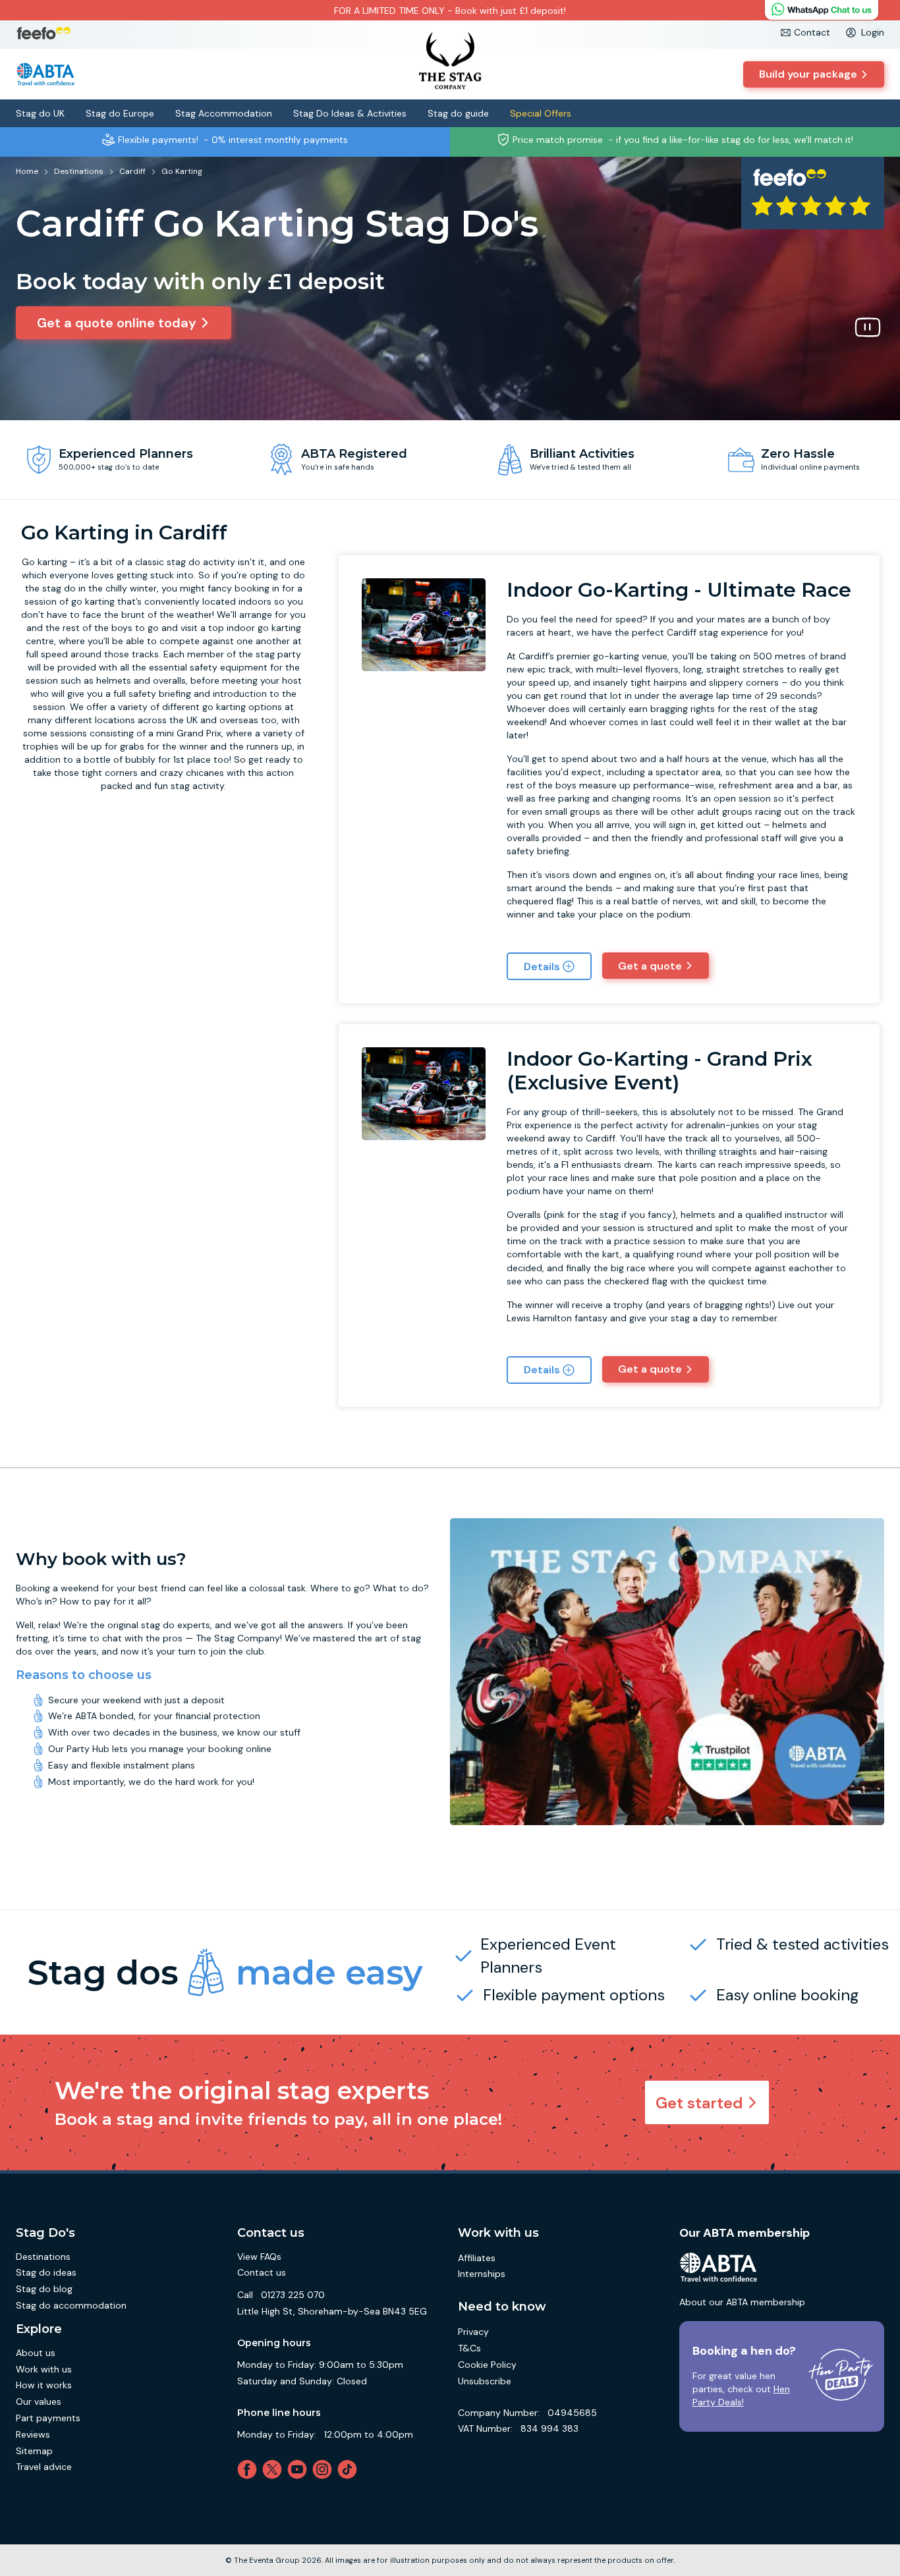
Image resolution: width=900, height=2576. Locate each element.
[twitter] (275, 2469)
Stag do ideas (46, 2272)
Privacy (473, 2332)
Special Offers (541, 113)
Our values (39, 2401)
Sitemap (34, 2451)
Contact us (262, 2272)
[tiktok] (350, 2469)
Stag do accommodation (71, 2305)
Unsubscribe (485, 2381)
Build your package (808, 74)
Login (873, 32)
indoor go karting (264, 628)
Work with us (44, 2369)
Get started (699, 2103)
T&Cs (469, 2348)
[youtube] (300, 2469)
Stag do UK (40, 113)
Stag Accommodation (224, 113)
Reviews (33, 2434)
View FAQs (259, 2257)
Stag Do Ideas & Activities (350, 113)
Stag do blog (44, 2289)
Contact (812, 32)
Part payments (48, 2418)
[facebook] (250, 2469)
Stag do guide (458, 113)
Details (542, 967)
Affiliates (477, 2258)
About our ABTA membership (742, 2302)
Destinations (43, 2257)
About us (36, 2353)
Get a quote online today (117, 323)
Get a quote (650, 966)
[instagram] (325, 2469)
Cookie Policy (487, 2365)
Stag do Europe (120, 113)
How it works (44, 2385)
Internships (482, 2274)
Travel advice (44, 2467)
